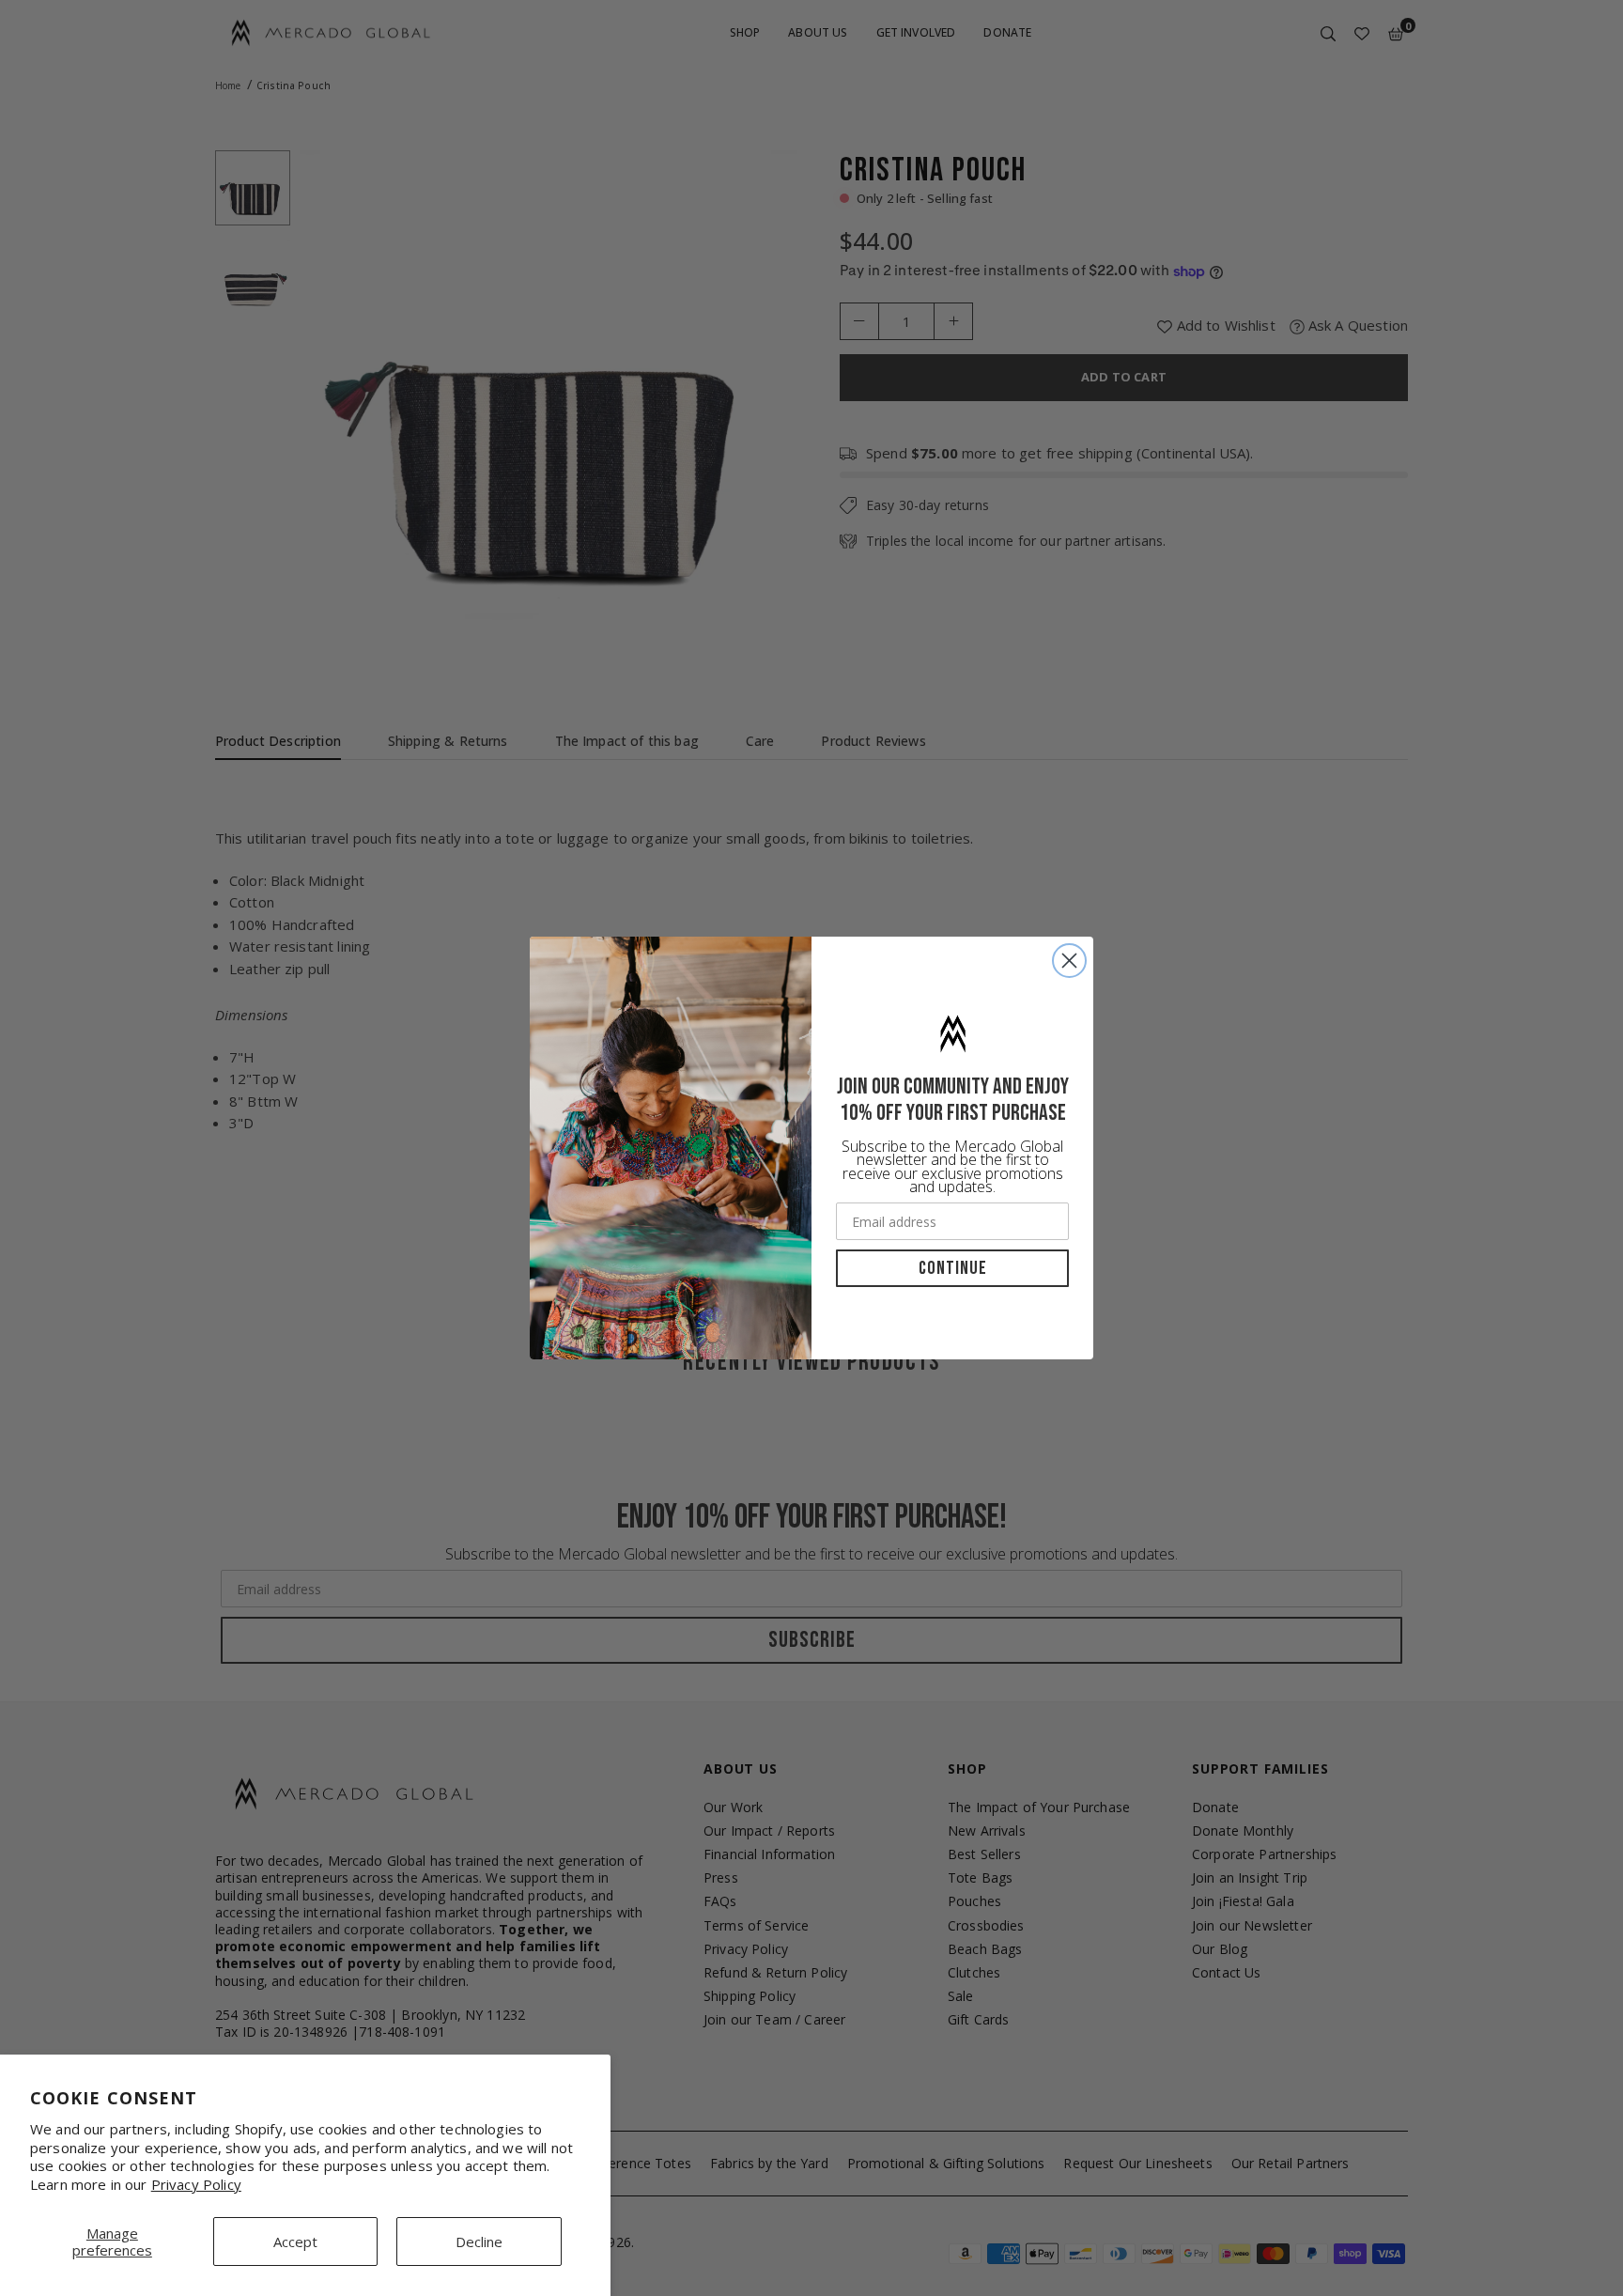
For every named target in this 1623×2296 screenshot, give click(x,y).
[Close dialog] (1069, 961)
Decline (479, 2242)
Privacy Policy (196, 2184)
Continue (953, 1268)
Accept (295, 2242)
